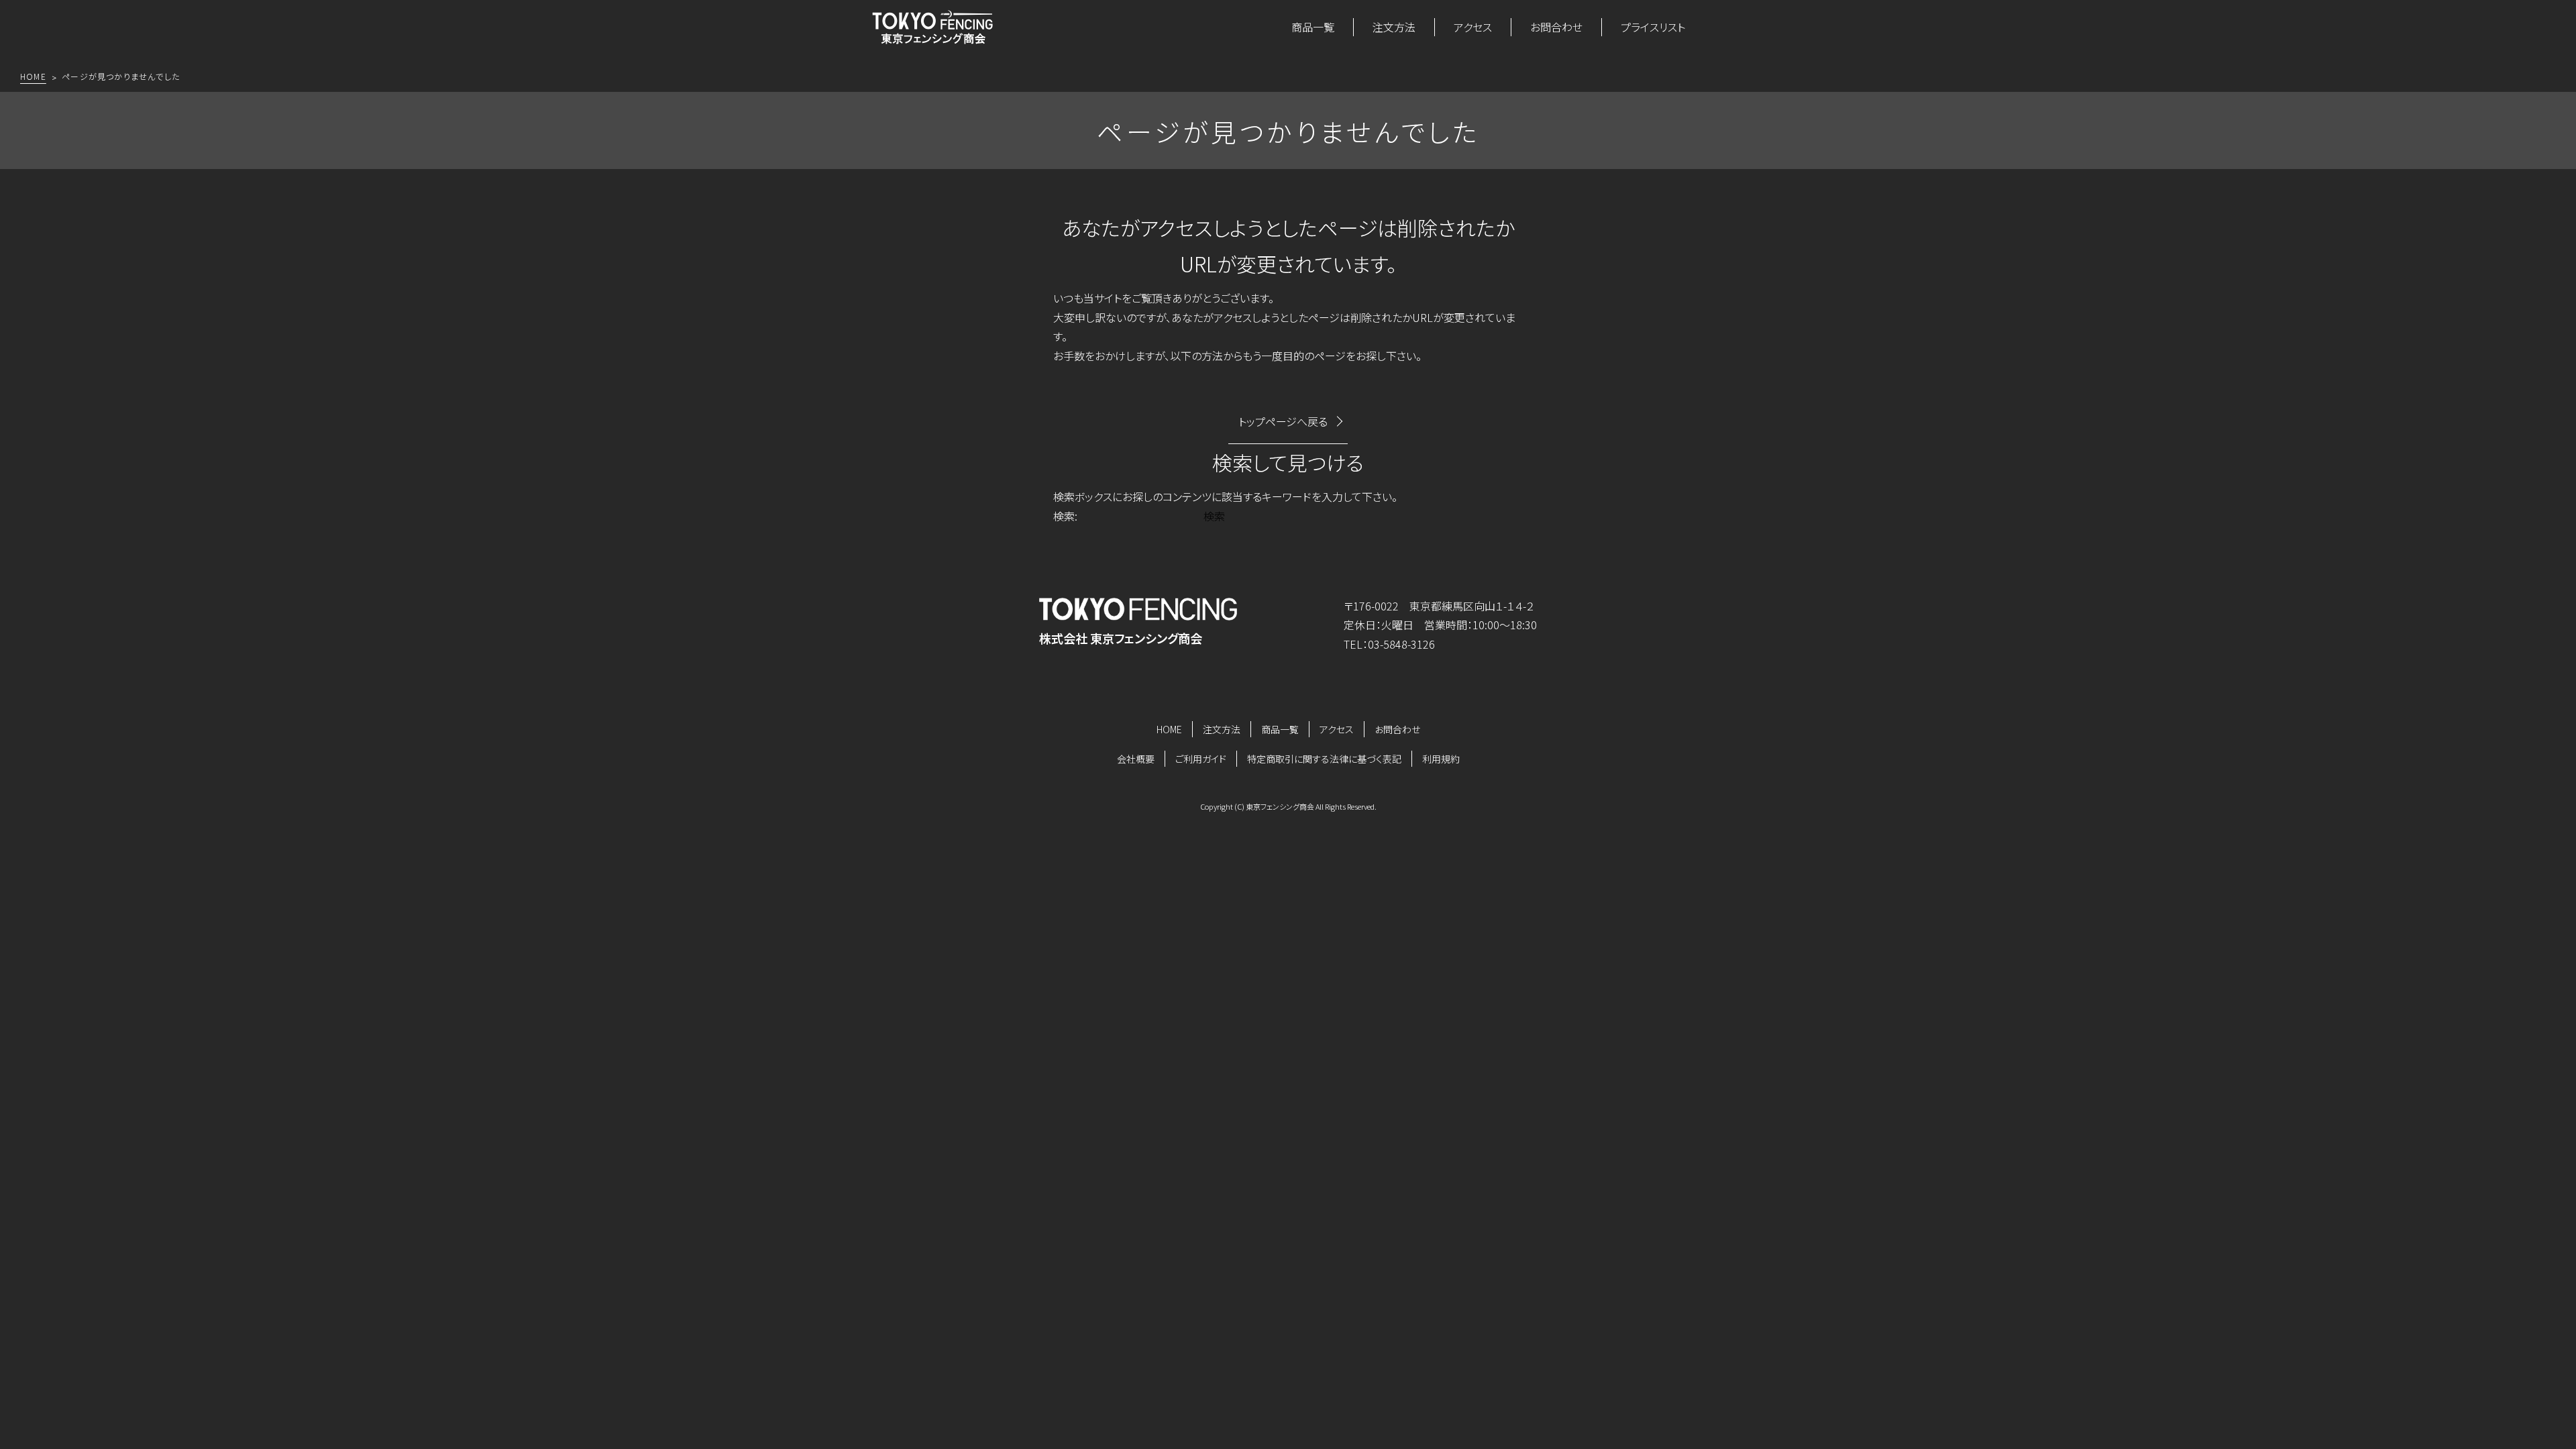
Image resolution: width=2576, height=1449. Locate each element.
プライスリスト (1653, 27)
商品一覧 (1313, 27)
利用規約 (1441, 759)
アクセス (1473, 27)
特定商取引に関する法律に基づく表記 (1324, 759)
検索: (1065, 516)
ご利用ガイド (1201, 759)
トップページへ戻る (1283, 421)
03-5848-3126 (1401, 644)
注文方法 (1394, 27)
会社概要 (1136, 759)
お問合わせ (1556, 27)
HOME (1169, 729)
